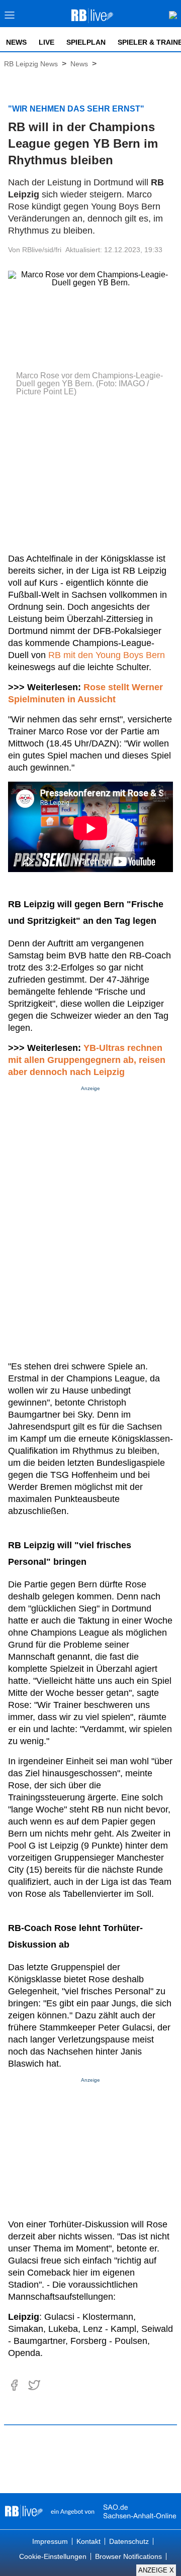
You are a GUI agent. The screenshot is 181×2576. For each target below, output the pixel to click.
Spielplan (86, 42)
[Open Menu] (10, 18)
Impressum (50, 2541)
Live (47, 42)
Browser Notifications (128, 2556)
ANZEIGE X (156, 2570)
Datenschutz (129, 2541)
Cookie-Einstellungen (53, 2556)
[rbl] (24, 2511)
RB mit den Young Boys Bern (107, 655)
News (16, 42)
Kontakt (88, 2541)
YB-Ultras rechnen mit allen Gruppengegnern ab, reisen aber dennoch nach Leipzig (87, 1060)
